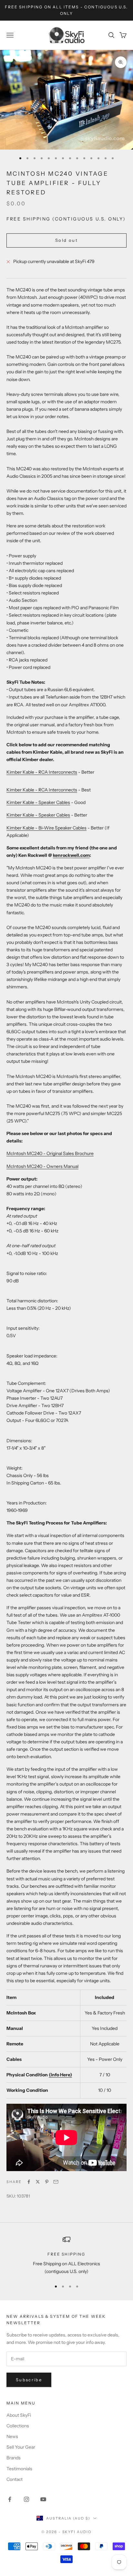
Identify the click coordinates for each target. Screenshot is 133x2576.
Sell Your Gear (21, 2447)
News (12, 2436)
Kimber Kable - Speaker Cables (38, 802)
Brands (14, 2458)
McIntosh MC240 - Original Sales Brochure (50, 1153)
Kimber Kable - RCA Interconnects (42, 772)
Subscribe (29, 2380)
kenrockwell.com (71, 855)
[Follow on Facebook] (10, 2499)
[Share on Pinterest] (47, 2182)
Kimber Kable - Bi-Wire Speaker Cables (46, 828)
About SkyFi (19, 2415)
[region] (66, 2255)
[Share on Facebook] (29, 2182)
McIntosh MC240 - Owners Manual (42, 1166)
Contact (15, 2479)
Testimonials (19, 2469)
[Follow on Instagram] (26, 2499)
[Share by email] (56, 2182)
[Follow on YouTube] (43, 2499)
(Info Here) (60, 2075)
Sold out (66, 240)
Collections (18, 2426)
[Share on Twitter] (38, 2182)
